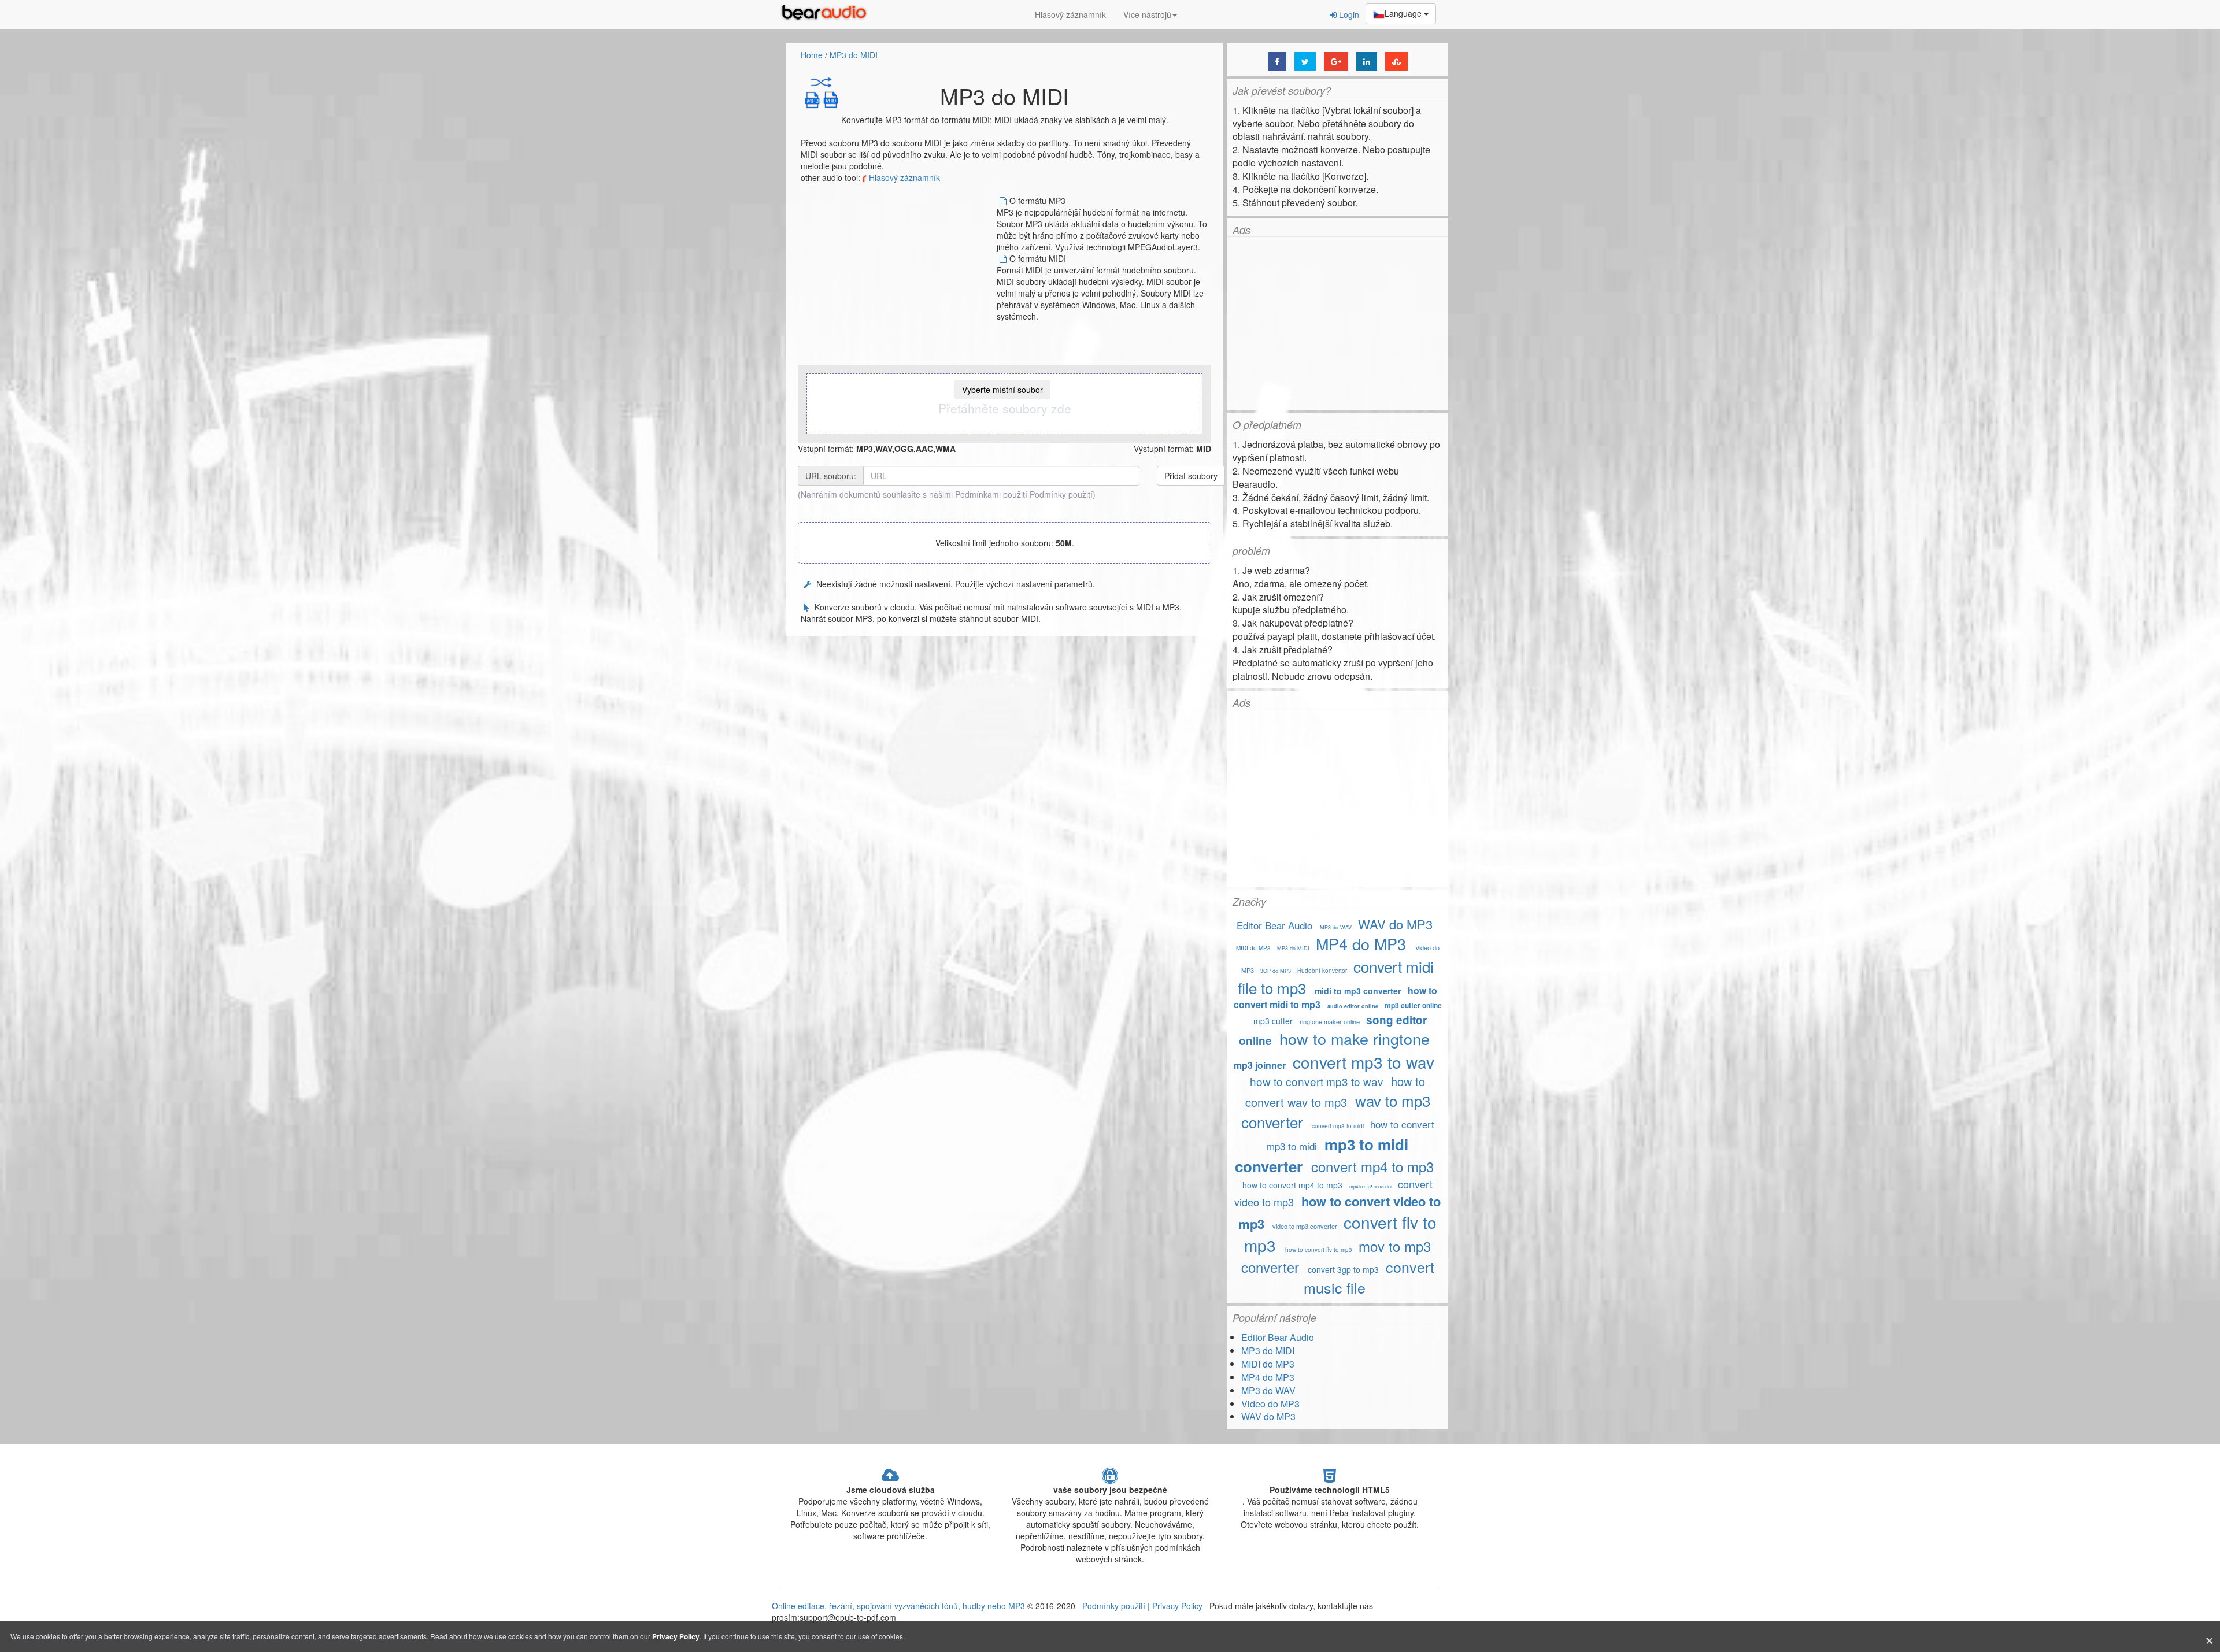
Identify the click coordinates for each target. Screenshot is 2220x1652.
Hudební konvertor (1322, 971)
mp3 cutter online (1413, 1005)
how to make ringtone (1357, 1038)
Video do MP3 (1270, 1404)
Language (1404, 13)
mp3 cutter (1273, 1021)
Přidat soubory (1191, 476)
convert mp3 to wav (1364, 1062)
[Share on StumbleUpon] (1396, 61)
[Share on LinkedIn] (1367, 61)
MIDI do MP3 (1253, 948)
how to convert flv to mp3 (1319, 1250)
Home (812, 55)
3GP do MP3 (1276, 971)
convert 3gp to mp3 (1343, 1269)
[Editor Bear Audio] (827, 14)
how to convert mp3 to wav (1317, 1081)
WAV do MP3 (1395, 924)
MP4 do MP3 (1361, 944)
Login (1348, 14)
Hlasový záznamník (1070, 14)
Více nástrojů (1147, 14)
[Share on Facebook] (1277, 61)
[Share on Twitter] (1305, 61)
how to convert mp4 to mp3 (1292, 1185)
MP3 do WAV (1336, 927)
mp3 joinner (1260, 1065)
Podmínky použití (1061, 494)
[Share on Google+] (1336, 61)
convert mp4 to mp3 (1372, 1166)
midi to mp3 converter (1358, 991)
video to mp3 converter (1305, 1226)
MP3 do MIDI (854, 55)
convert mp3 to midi (1338, 1126)
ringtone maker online (1330, 1021)
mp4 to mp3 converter (1371, 1186)
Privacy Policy (1176, 1606)
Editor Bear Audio (1274, 925)
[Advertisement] (898, 276)
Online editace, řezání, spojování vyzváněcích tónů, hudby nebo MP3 (898, 1606)
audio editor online (1353, 1006)
